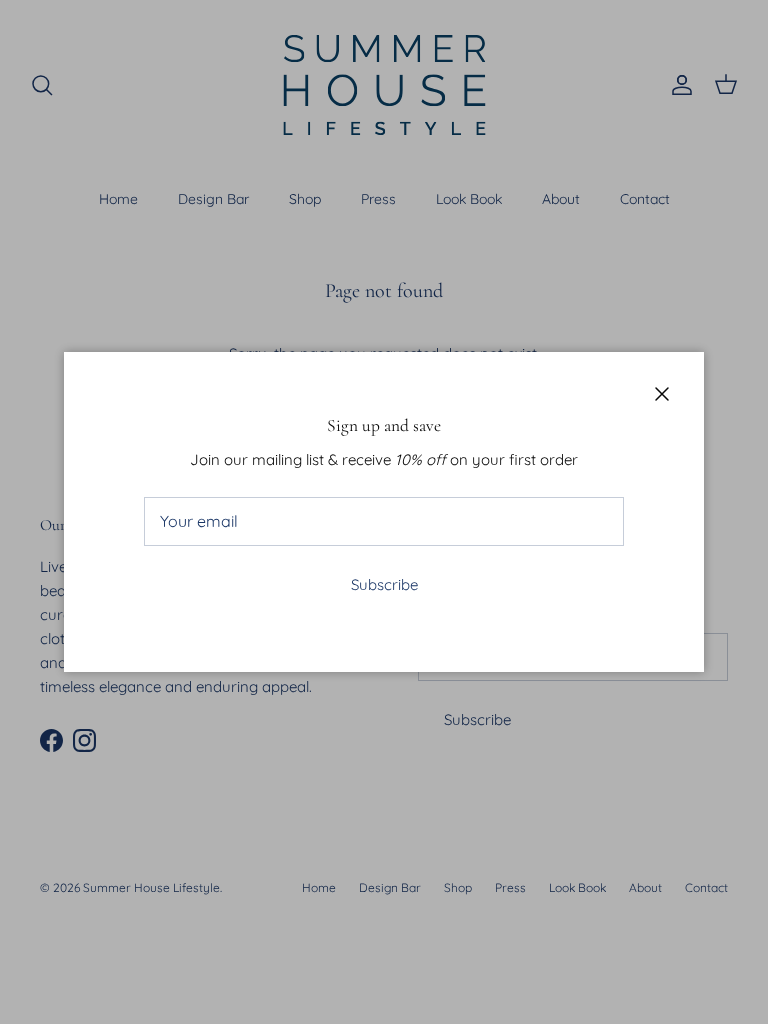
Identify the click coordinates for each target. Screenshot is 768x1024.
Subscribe (384, 584)
